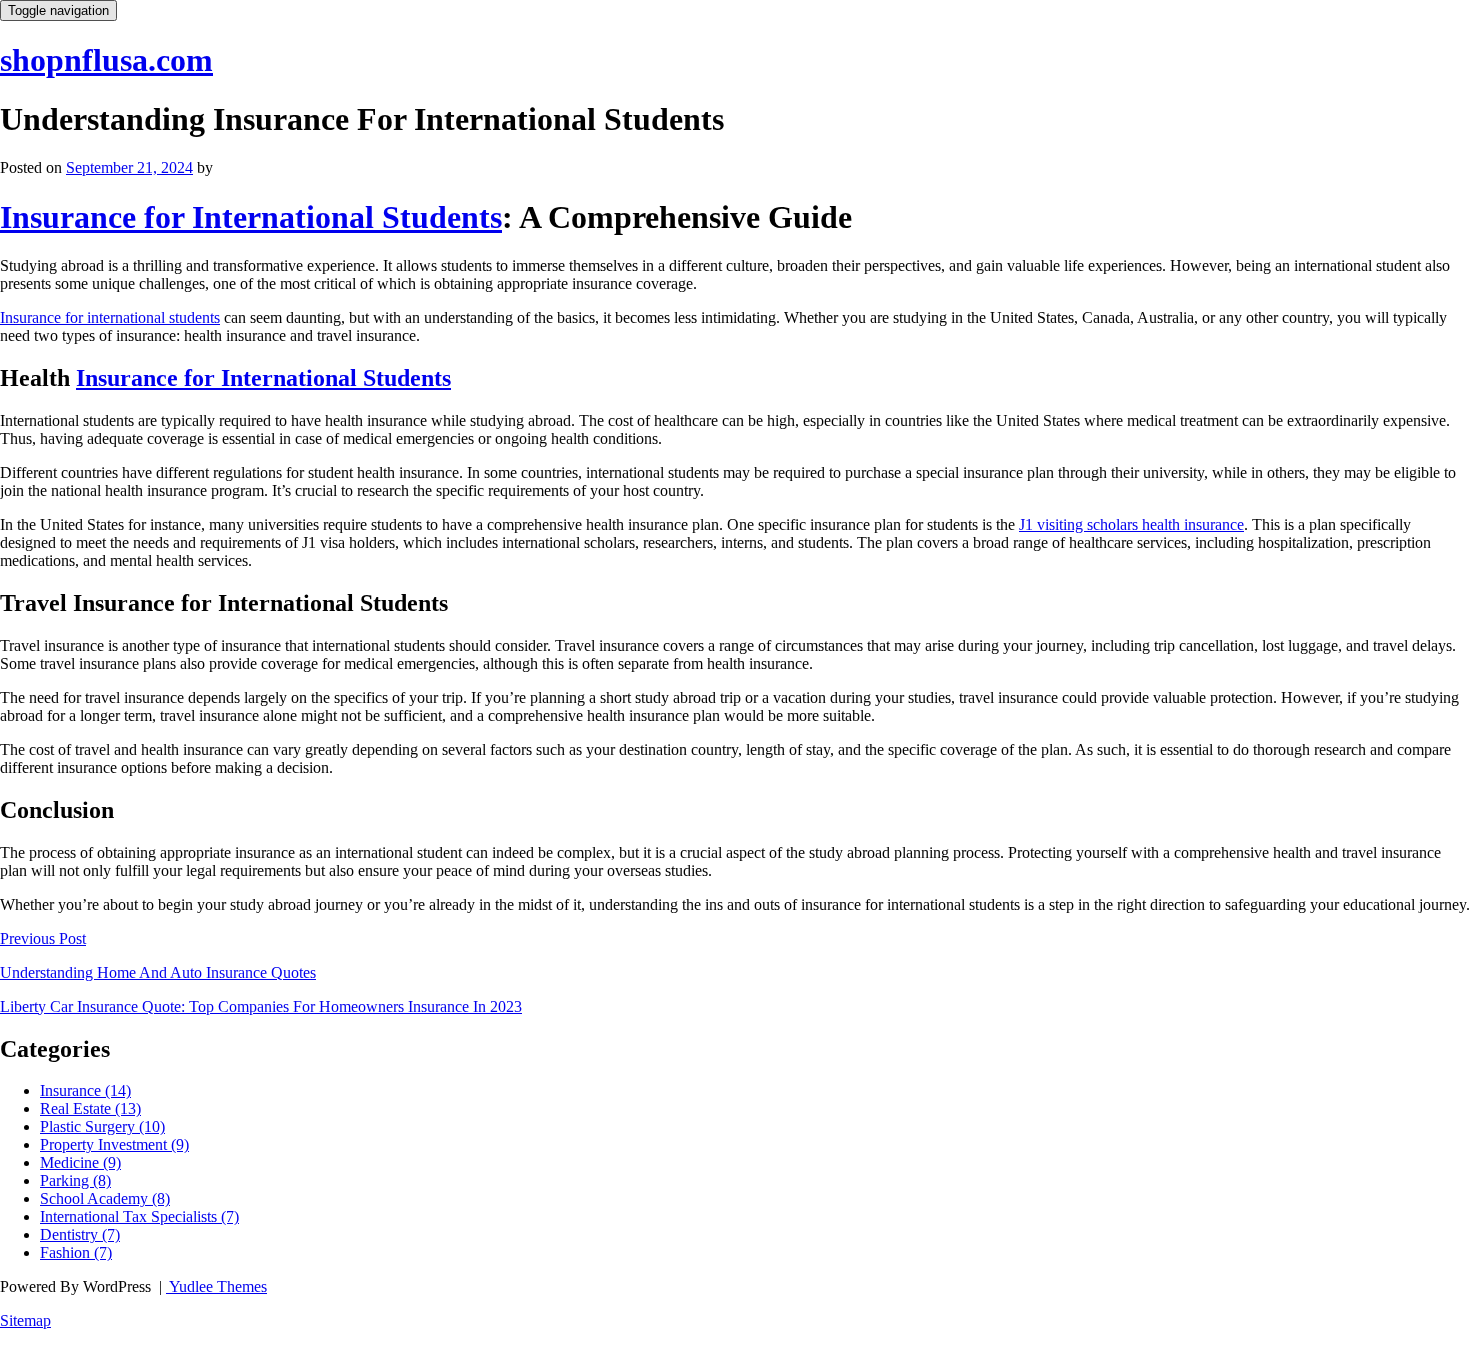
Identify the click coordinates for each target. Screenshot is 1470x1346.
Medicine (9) (80, 1162)
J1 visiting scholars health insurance (1131, 524)
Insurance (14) (85, 1090)
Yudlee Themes (216, 1286)
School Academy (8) (105, 1198)
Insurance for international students (110, 317)
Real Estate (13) (90, 1108)
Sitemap (25, 1320)
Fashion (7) (76, 1252)
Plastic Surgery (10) (102, 1126)
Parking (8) (75, 1180)
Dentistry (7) (80, 1234)
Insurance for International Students (251, 217)
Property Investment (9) (114, 1144)
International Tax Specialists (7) (139, 1216)
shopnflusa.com (106, 60)
